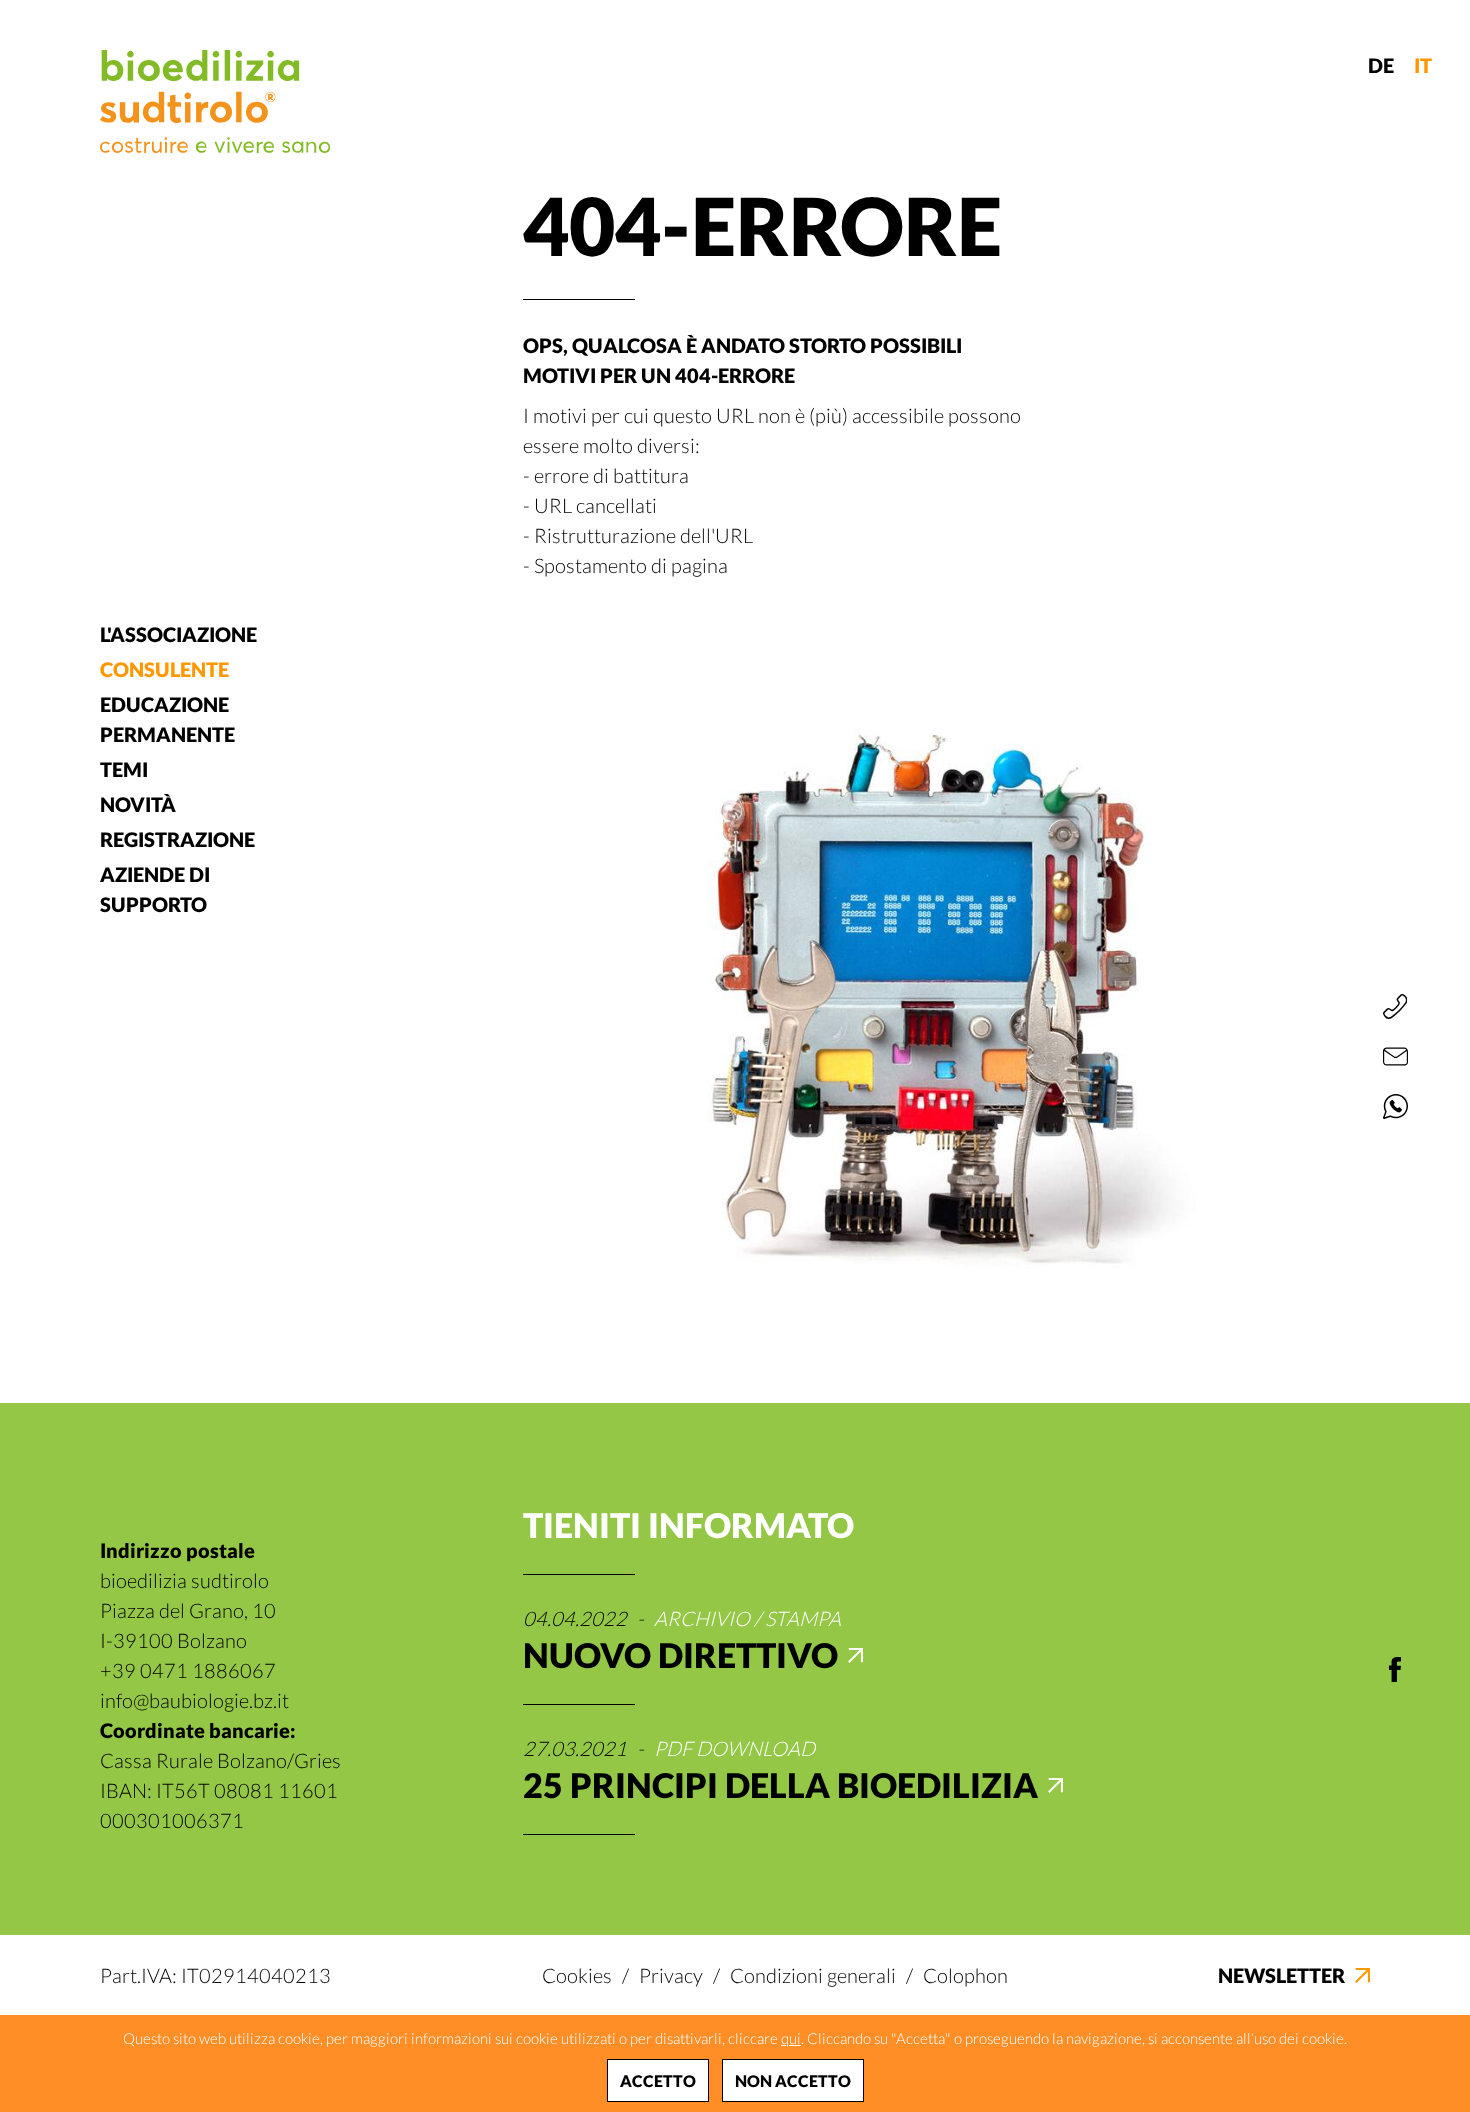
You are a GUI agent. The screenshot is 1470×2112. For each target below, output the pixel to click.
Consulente (164, 669)
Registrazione (177, 839)
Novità (138, 804)
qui (791, 2038)
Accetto (658, 2080)
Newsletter (1281, 1975)
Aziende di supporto (155, 889)
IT (1423, 65)
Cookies (577, 1975)
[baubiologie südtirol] (215, 101)
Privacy (671, 1975)
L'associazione (178, 634)
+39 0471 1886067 (188, 1670)
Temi (124, 769)
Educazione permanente (167, 719)
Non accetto (793, 2080)
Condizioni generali (813, 1975)
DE (1381, 65)
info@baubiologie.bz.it (194, 1700)
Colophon (965, 1975)
